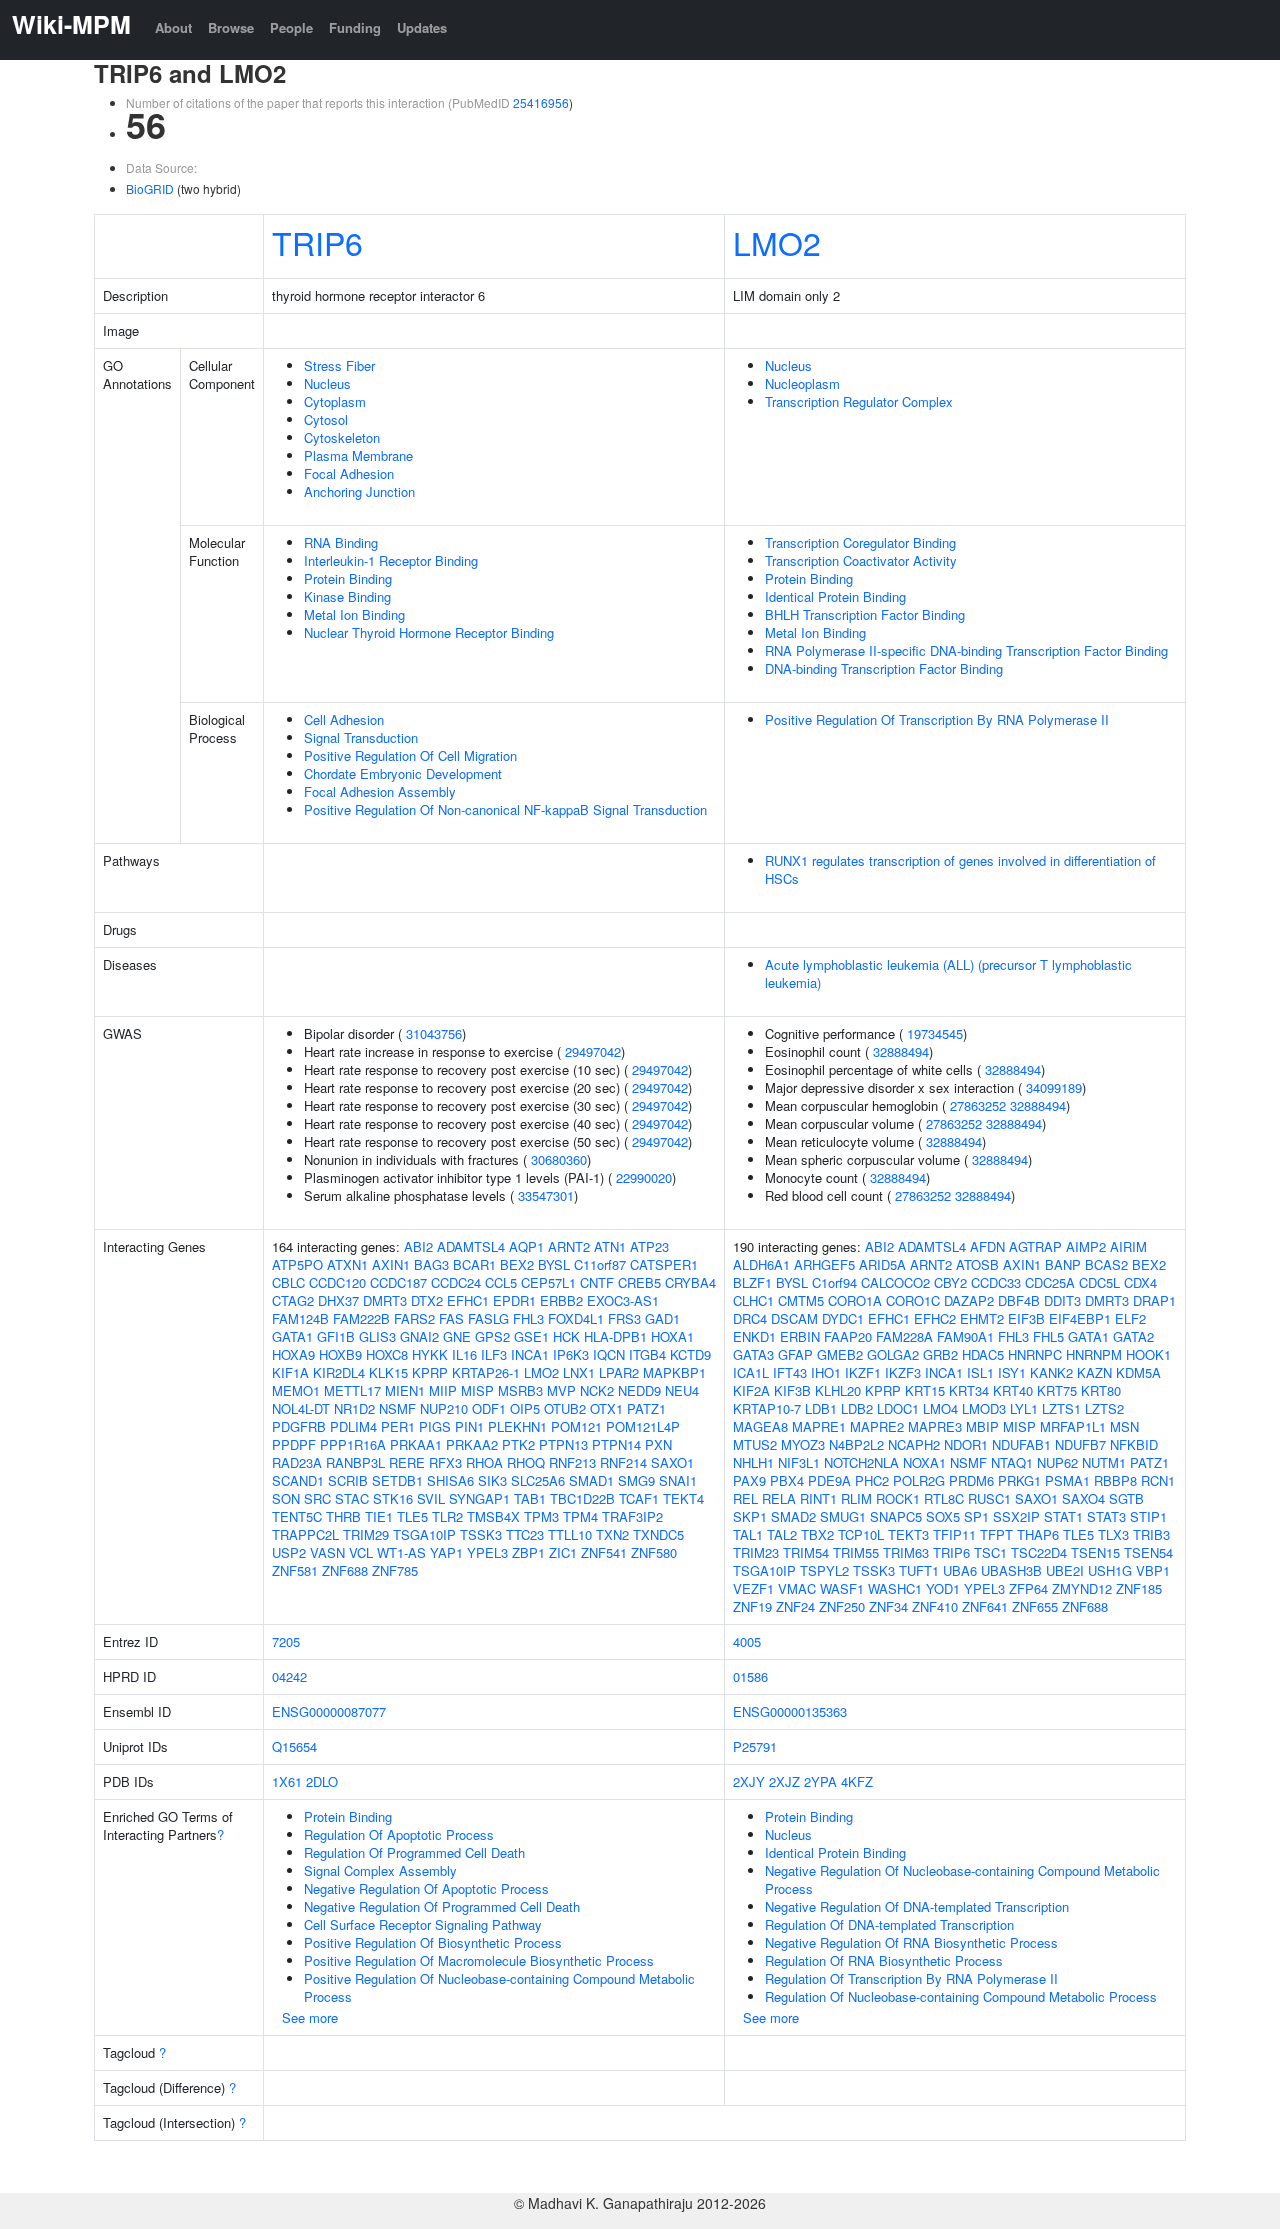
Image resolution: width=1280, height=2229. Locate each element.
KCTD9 (690, 1354)
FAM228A (904, 1336)
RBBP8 (1115, 1480)
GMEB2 (840, 1354)
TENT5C (297, 1516)
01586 (750, 1676)
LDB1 (821, 1408)
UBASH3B (1011, 1570)
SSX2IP (1016, 1516)
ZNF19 (752, 1606)
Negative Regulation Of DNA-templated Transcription (917, 1906)
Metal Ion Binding (354, 614)
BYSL (554, 1264)
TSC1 (990, 1552)
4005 (747, 1641)
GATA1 (292, 1336)
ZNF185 (1139, 1588)
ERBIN (800, 1336)
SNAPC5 (896, 1516)
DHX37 (338, 1300)
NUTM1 (1104, 1462)
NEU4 (682, 1390)
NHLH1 (753, 1462)
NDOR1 (966, 1444)
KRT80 (1101, 1390)
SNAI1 (678, 1480)
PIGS (435, 1426)
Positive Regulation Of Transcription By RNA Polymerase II (937, 719)
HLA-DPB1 (615, 1336)
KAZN (1094, 1372)
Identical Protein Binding (835, 596)
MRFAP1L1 (1073, 1426)
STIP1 (1148, 1516)
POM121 (576, 1426)
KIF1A (290, 1372)
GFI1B (336, 1336)
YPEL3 (487, 1552)
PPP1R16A (353, 1444)
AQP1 (526, 1246)
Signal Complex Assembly (380, 1870)
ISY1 (1012, 1372)
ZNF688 (345, 1570)
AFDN (987, 1246)
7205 (286, 1641)
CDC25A (1050, 1282)
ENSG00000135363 (790, 1711)
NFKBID (1134, 1444)
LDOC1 (898, 1408)
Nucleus (327, 383)
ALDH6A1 (761, 1264)
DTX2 (427, 1300)
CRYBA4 (690, 1282)
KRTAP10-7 (767, 1408)
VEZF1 (753, 1588)
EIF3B (1026, 1318)
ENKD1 (754, 1336)
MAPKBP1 (674, 1372)
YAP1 (446, 1552)
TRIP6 (317, 242)
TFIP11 (954, 1534)
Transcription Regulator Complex (859, 401)
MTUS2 (755, 1444)
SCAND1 (298, 1480)
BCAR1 (474, 1264)
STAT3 (1106, 1516)
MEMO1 (296, 1390)
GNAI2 (419, 1336)
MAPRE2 (877, 1426)
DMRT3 (385, 1300)
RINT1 (818, 1498)
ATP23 (649, 1246)
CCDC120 (337, 1282)
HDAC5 (983, 1354)
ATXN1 (347, 1264)
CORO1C (913, 1300)
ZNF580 (654, 1552)
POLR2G (919, 1480)
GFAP (795, 1354)
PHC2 (872, 1480)
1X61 (287, 1781)
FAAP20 (848, 1336)
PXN (658, 1444)
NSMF (397, 1408)
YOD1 (943, 1588)
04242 (289, 1676)
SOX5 (943, 1516)
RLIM (856, 1498)
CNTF (597, 1282)
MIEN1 (405, 1390)
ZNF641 (985, 1606)
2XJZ (784, 1781)
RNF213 (572, 1462)
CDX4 (1140, 1282)
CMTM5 (801, 1300)
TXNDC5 (658, 1534)
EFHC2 (935, 1318)
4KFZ (857, 1781)
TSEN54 (1148, 1552)
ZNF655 (1035, 1606)
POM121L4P (643, 1426)
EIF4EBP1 (1080, 1318)
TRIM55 (856, 1552)
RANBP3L (355, 1462)
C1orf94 (834, 1282)
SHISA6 (450, 1480)
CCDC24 (456, 1282)
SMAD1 (591, 1480)
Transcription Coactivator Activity (861, 560)
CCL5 (501, 1282)
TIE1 (379, 1516)
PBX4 (787, 1480)
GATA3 (753, 1354)
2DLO (322, 1781)
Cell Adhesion (344, 719)
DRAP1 (1154, 1300)
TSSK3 (481, 1534)
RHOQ (526, 1462)
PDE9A (829, 1480)
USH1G (1110, 1570)
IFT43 (790, 1372)
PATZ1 (646, 1408)
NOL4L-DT (301, 1408)
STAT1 (1063, 1516)
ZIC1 (563, 1552)
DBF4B (1019, 1300)
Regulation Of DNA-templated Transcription (889, 1924)
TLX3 (1113, 1534)
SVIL (431, 1498)
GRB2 (940, 1354)
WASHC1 (895, 1588)
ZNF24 (795, 1606)
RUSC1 (989, 1498)
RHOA (484, 1462)
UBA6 (960, 1570)
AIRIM (1128, 1246)
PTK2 (518, 1444)
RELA (779, 1498)
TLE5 (412, 1516)
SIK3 (492, 1480)
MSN (1124, 1426)
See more (310, 2017)
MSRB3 (520, 1390)
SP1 (976, 1516)
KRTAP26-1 (486, 1372)
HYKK (430, 1354)
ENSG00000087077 (329, 1711)
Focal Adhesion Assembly (380, 791)
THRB (343, 1516)
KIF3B (792, 1390)
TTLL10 (570, 1534)
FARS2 (414, 1318)
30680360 (559, 1159)
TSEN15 (1095, 1552)
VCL (361, 1552)
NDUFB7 (1080, 1444)
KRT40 (1013, 1390)
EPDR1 (514, 1300)
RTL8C (944, 1498)
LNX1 (579, 1372)
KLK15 (388, 1372)
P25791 (755, 1746)
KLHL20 (838, 1390)
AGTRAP (1035, 1246)
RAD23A (297, 1462)
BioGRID (150, 188)
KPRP (430, 1372)
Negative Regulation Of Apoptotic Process (426, 1888)
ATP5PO (297, 1264)
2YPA (820, 1781)
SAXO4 (1083, 1498)
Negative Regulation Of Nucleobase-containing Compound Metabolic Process (962, 1879)
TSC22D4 (1039, 1552)
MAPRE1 (819, 1426)
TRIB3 (1151, 1534)
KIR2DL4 (339, 1372)
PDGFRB (299, 1426)
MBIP (982, 1426)
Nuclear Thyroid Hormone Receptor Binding (429, 632)
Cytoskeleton (342, 437)
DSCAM (794, 1318)
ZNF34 (888, 1606)
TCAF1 (639, 1498)
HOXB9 (340, 1354)
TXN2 (612, 1534)
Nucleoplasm (802, 383)
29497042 (593, 1051)
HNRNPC (1035, 1354)
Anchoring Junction (359, 491)
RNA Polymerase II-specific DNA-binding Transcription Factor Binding (966, 650)
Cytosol (326, 419)
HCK (566, 1336)
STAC (352, 1498)
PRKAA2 (472, 1444)
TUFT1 (919, 1570)
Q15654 (294, 1746)
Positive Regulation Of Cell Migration (410, 755)
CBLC (288, 1282)
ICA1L (751, 1372)
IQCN (609, 1354)
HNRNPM (1094, 1354)
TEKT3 (908, 1534)
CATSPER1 (664, 1264)
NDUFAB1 (1021, 1444)
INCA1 (530, 1354)
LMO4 (940, 1408)
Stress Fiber (339, 365)
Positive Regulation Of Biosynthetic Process (433, 1942)
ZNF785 (395, 1570)
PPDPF (294, 1444)
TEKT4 (683, 1498)
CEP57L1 (548, 1282)
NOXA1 (924, 1462)
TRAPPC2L (305, 1534)
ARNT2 (569, 1246)
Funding (355, 27)
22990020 (644, 1177)
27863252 (978, 1105)
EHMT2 (982, 1318)
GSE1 (531, 1336)
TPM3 (541, 1516)
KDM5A (1138, 1372)
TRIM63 (906, 1552)
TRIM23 (756, 1552)
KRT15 (925, 1390)
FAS (451, 1318)
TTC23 (525, 1534)
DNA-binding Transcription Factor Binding (884, 668)
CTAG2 (293, 1300)
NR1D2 (354, 1408)
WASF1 (842, 1588)
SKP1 (750, 1516)
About (173, 27)
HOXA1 (672, 1336)
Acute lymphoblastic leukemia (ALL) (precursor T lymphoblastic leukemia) (948, 973)
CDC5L (1099, 1282)
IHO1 (826, 1372)
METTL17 (352, 1390)
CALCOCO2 (895, 1282)
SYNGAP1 (479, 1498)
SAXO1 (672, 1462)
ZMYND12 (1082, 1588)
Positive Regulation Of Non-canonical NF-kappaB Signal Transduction (505, 809)
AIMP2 (1086, 1246)
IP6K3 (571, 1354)
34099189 (1054, 1087)
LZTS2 (1104, 1408)
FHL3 (528, 1318)
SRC (317, 1498)
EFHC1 (468, 1300)
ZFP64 (1028, 1588)
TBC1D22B (582, 1498)
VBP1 (1153, 1570)
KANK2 (1051, 1372)
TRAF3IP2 (632, 1516)
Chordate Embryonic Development (403, 773)
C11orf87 (600, 1264)
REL (745, 1498)
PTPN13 (563, 1444)
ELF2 (1130, 1318)
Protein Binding (348, 578)
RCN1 (1158, 1480)
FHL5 (1048, 1336)
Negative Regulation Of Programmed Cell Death (442, 1906)
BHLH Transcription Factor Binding (865, 614)
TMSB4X (493, 1516)
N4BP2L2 (856, 1444)
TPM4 (580, 1516)
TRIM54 (806, 1552)
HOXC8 (387, 1354)
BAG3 (431, 1264)
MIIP (443, 1390)
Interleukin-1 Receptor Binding (391, 560)
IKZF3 (903, 1372)
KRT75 (1057, 1390)
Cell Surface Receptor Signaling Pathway (423, 1924)
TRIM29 (366, 1534)
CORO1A (855, 1300)
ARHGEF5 (824, 1264)
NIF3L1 (799, 1462)
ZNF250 (842, 1606)
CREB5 (639, 1282)
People (291, 27)
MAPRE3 (935, 1426)
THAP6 (1038, 1534)
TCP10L (861, 1534)
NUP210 (444, 1408)
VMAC (797, 1588)
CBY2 (950, 1282)
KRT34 (969, 1390)
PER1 (398, 1426)
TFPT (996, 1534)
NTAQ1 (1012, 1462)
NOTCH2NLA (861, 1462)
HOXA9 (293, 1354)
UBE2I (1065, 1570)
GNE (457, 1336)
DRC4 (750, 1318)
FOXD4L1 (576, 1318)
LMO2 (777, 242)
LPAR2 (619, 1372)
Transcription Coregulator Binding (860, 542)
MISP (477, 1390)
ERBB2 (561, 1300)
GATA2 (1133, 1336)
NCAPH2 (914, 1444)
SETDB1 (397, 1480)
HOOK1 (1148, 1354)
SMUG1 (843, 1516)
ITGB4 (647, 1354)
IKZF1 (863, 1372)
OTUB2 (565, 1408)
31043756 (434, 1033)
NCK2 (597, 1390)
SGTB (1126, 1498)
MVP (561, 1390)
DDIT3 (1062, 1300)
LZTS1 (1061, 1408)
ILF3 (494, 1354)
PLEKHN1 (517, 1426)
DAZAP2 (969, 1300)
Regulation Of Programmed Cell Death (414, 1852)
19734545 (935, 1033)
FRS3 (624, 1318)
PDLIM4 (353, 1426)
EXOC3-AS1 (623, 1300)
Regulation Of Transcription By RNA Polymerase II (911, 1978)
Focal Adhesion (349, 473)
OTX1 (606, 1408)
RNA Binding (341, 542)
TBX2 (817, 1534)
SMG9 (636, 1480)
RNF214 (623, 1462)
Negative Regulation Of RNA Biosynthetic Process (911, 1942)
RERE (407, 1462)
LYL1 (1024, 1408)
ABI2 (418, 1246)
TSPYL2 (824, 1570)
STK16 (393, 1498)
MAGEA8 (760, 1426)
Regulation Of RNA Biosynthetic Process (884, 1960)
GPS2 (492, 1336)
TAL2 (782, 1534)
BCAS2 (1106, 1264)
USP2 (289, 1552)
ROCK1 (898, 1498)
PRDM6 (971, 1480)
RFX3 (445, 1462)
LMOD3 (984, 1408)
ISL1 (980, 1372)
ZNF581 (295, 1570)
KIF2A (751, 1390)
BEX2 (517, 1264)
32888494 (901, 1051)
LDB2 (857, 1408)
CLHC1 (753, 1300)
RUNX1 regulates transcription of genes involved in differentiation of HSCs (960, 869)
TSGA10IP (424, 1534)
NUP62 (1057, 1462)
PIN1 (469, 1426)
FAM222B (361, 1318)
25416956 (541, 102)
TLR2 (447, 1516)
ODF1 (489, 1408)
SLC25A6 (538, 1480)
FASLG (488, 1318)
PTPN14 (616, 1444)
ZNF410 (935, 1606)
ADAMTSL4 (471, 1246)
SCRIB (348, 1480)
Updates (422, 27)
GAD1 (662, 1318)
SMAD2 (793, 1516)
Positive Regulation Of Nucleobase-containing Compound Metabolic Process (499, 1987)
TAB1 (530, 1498)
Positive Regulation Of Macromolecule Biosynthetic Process (479, 1960)
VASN (327, 1552)
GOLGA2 (893, 1354)
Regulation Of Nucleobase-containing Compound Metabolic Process (961, 1996)
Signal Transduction (361, 737)
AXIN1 (391, 1264)
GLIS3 (377, 1336)
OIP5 (525, 1408)
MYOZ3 (803, 1444)
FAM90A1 (965, 1336)
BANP (1063, 1264)
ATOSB (977, 1264)
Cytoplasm (335, 401)
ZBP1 (528, 1552)
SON (286, 1498)
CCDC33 (996, 1282)
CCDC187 (398, 1282)
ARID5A (882, 1264)
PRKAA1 (416, 1444)
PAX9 (749, 1480)
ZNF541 (604, 1552)
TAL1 (748, 1534)
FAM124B (300, 1318)
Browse (231, 27)
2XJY (749, 1781)
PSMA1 (1067, 1480)
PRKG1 (1019, 1480)
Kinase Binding (347, 596)
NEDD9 (639, 1390)
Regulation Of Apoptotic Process (399, 1834)
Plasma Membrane (358, 455)
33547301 (546, 1195)
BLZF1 (752, 1282)
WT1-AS (401, 1552)
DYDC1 (843, 1318)
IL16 (464, 1354)
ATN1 (610, 1246)
